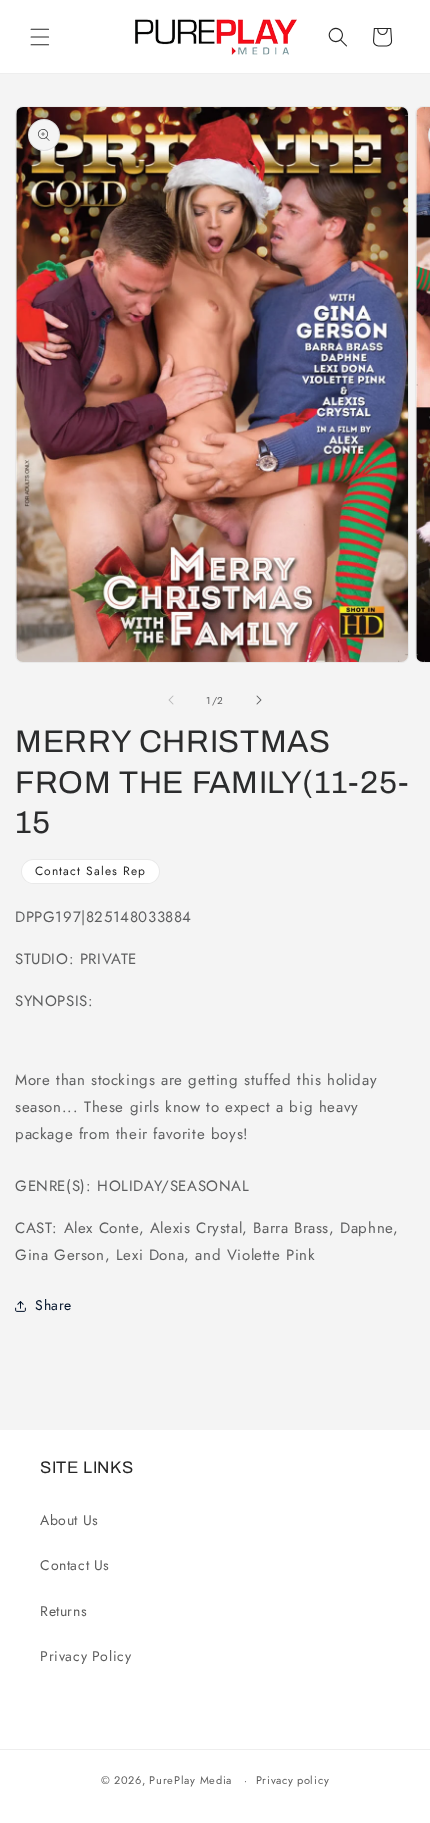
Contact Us (75, 1565)
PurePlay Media (190, 1780)
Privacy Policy (85, 1656)
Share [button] (53, 1305)
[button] (40, 37)
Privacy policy (293, 1780)
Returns (63, 1611)
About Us (69, 1520)
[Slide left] (171, 700)
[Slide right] (259, 700)
